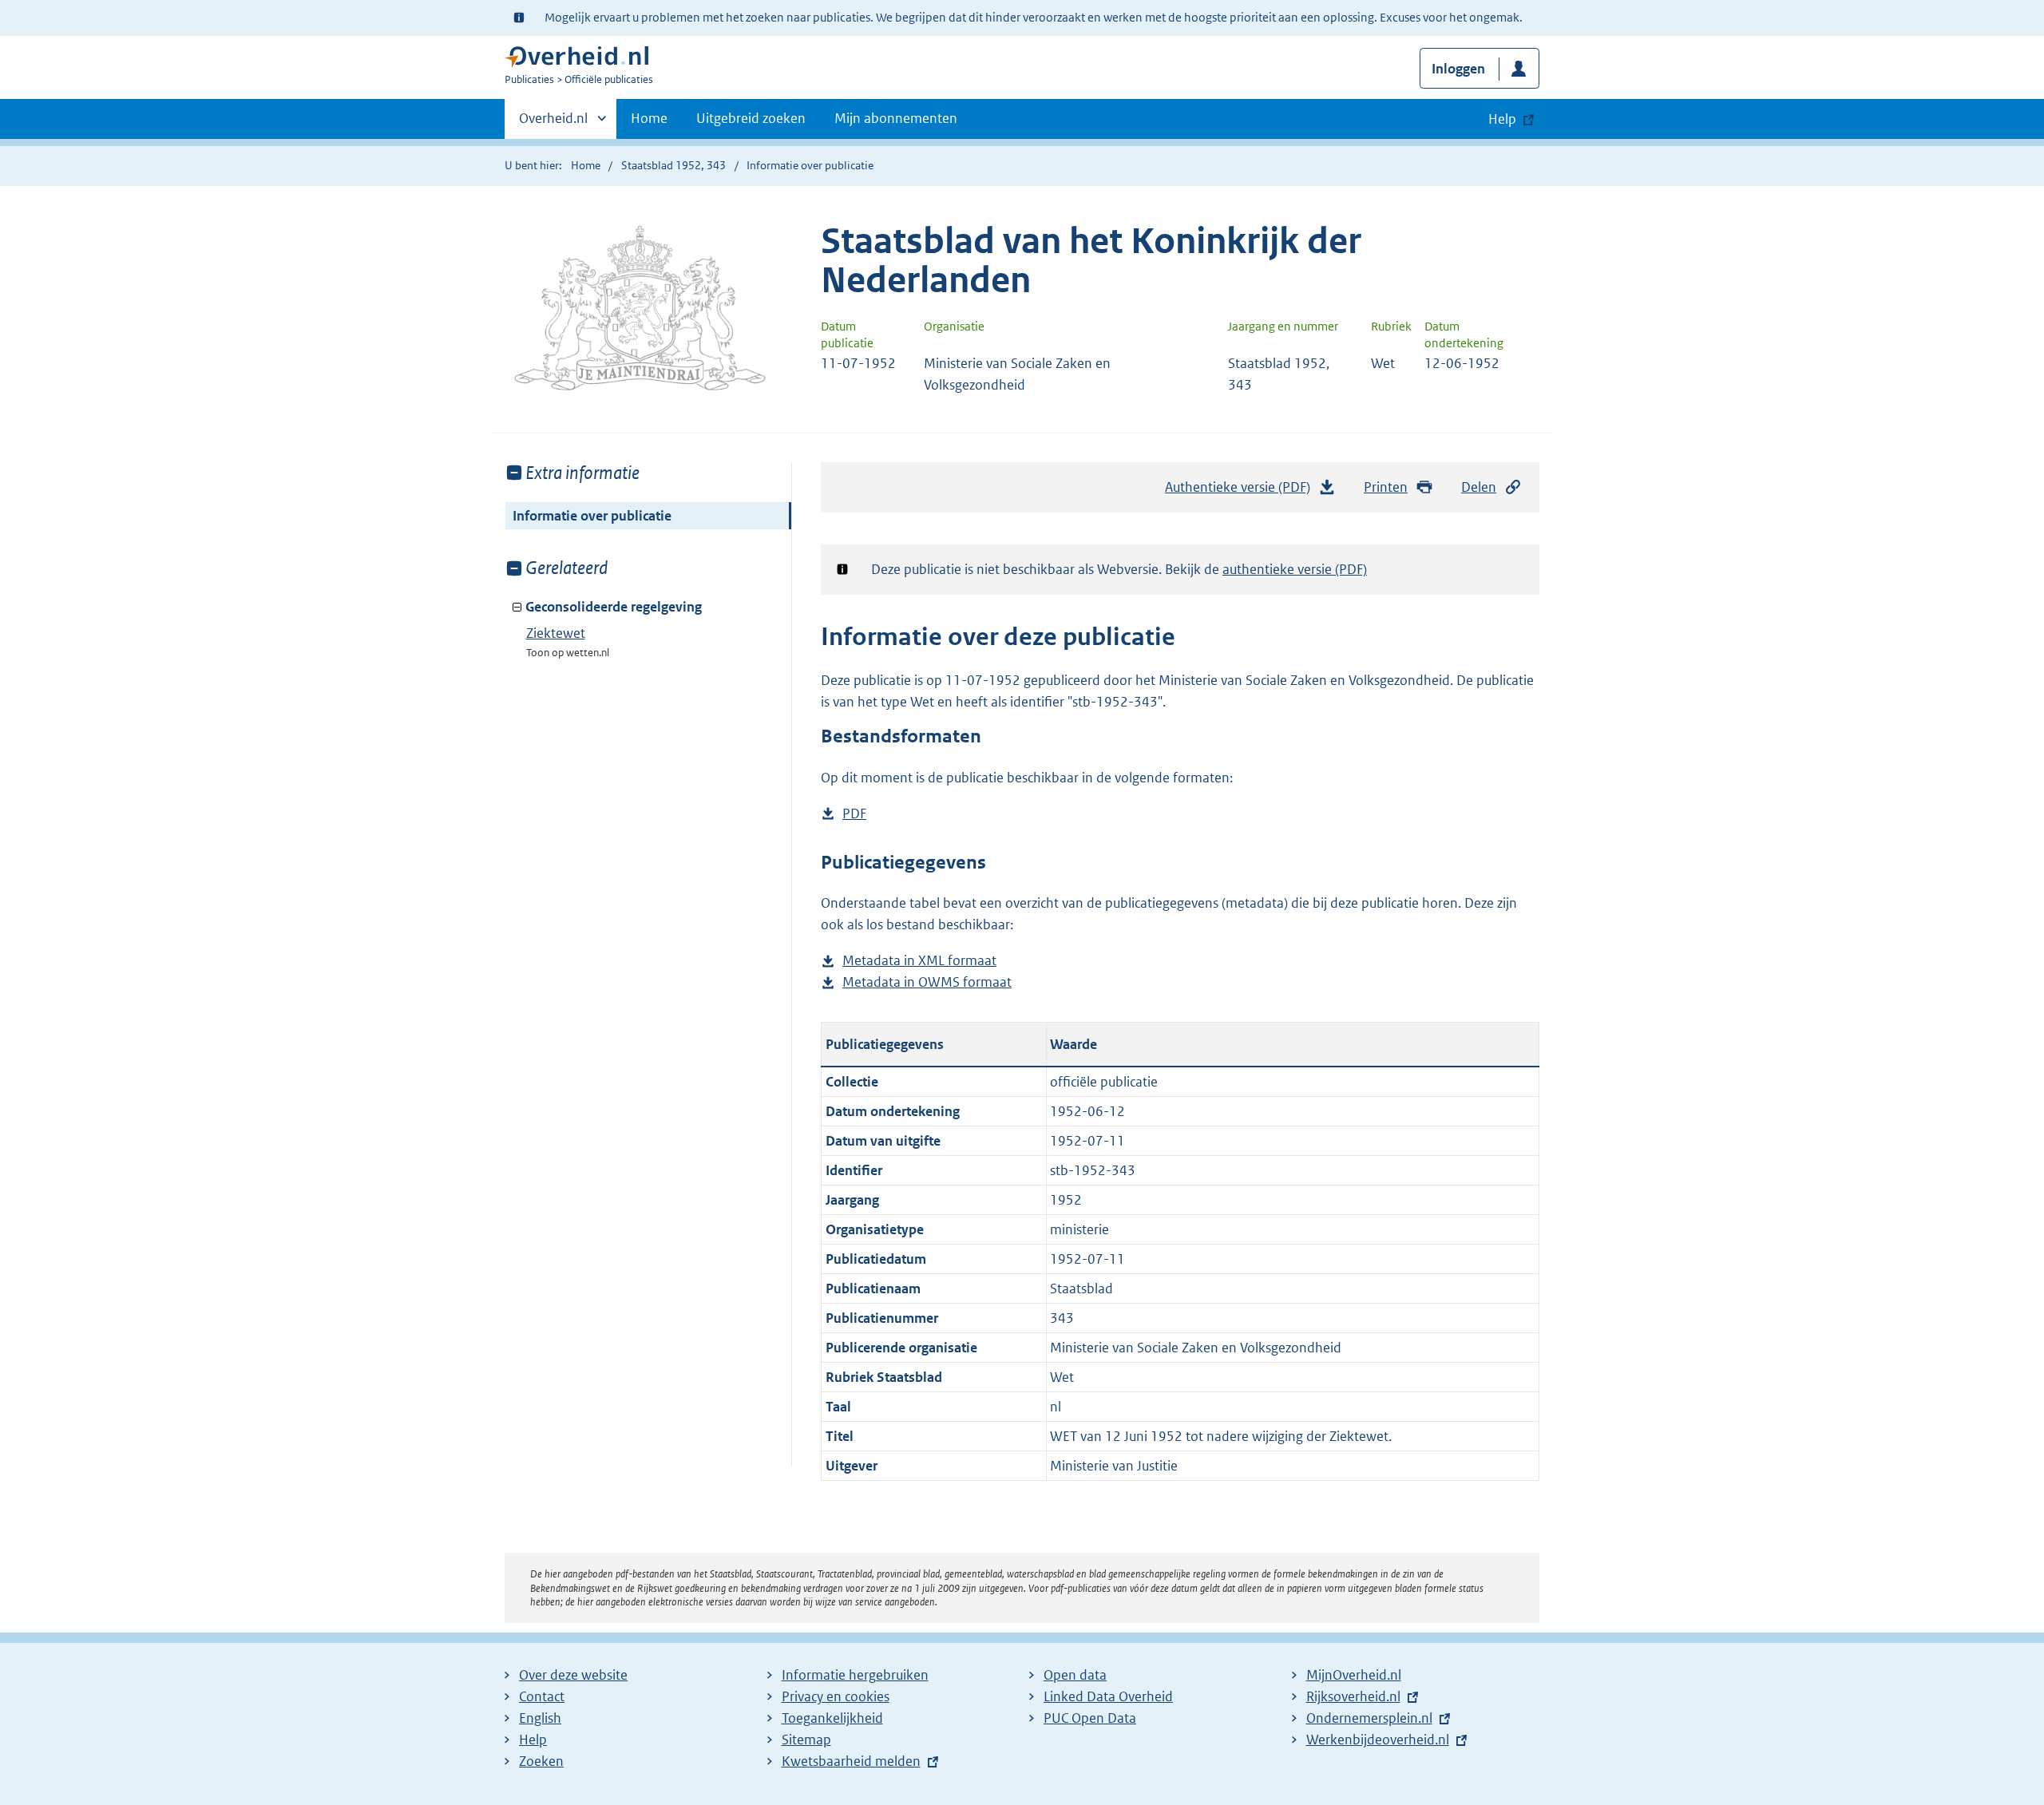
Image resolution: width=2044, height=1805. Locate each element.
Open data (1075, 1675)
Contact (542, 1696)
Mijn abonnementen (896, 118)
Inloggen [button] (1458, 69)
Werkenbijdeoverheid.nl (1378, 1740)
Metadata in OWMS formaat (927, 983)
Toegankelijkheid (832, 1718)
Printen (1386, 487)
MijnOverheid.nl (1354, 1675)
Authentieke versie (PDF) (1244, 492)
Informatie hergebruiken (855, 1675)
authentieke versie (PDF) (1295, 569)
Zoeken (541, 1761)
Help (533, 1740)
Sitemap (806, 1740)
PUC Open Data (1090, 1718)
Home (649, 118)
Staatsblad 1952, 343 (673, 165)
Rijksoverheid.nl (1353, 1696)
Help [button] (1502, 119)
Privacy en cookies (836, 1696)
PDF (854, 815)
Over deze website (573, 1675)
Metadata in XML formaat (919, 962)
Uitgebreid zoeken (751, 118)
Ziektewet (556, 633)
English (540, 1718)
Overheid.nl (553, 124)
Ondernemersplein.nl (1369, 1718)
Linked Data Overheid (1108, 1696)
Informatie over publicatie (592, 516)
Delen (1479, 487)
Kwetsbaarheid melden (851, 1761)
